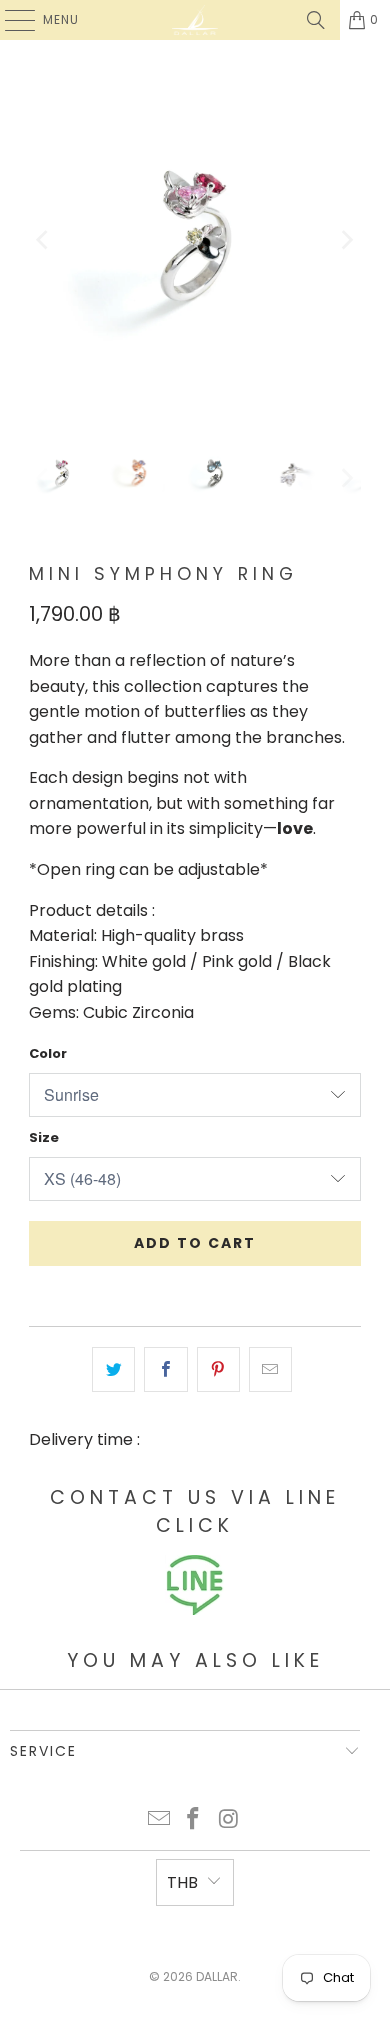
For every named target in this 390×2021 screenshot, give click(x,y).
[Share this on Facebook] (165, 1370)
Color (48, 1053)
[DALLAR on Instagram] (229, 1820)
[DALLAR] (195, 20)
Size (44, 1137)
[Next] (346, 240)
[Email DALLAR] (159, 1820)
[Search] (316, 20)
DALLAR (217, 1976)
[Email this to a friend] (270, 1370)
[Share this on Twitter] (113, 1370)
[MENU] (10, 20)
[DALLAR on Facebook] (194, 1820)
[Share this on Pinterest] (218, 1370)
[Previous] (44, 240)
